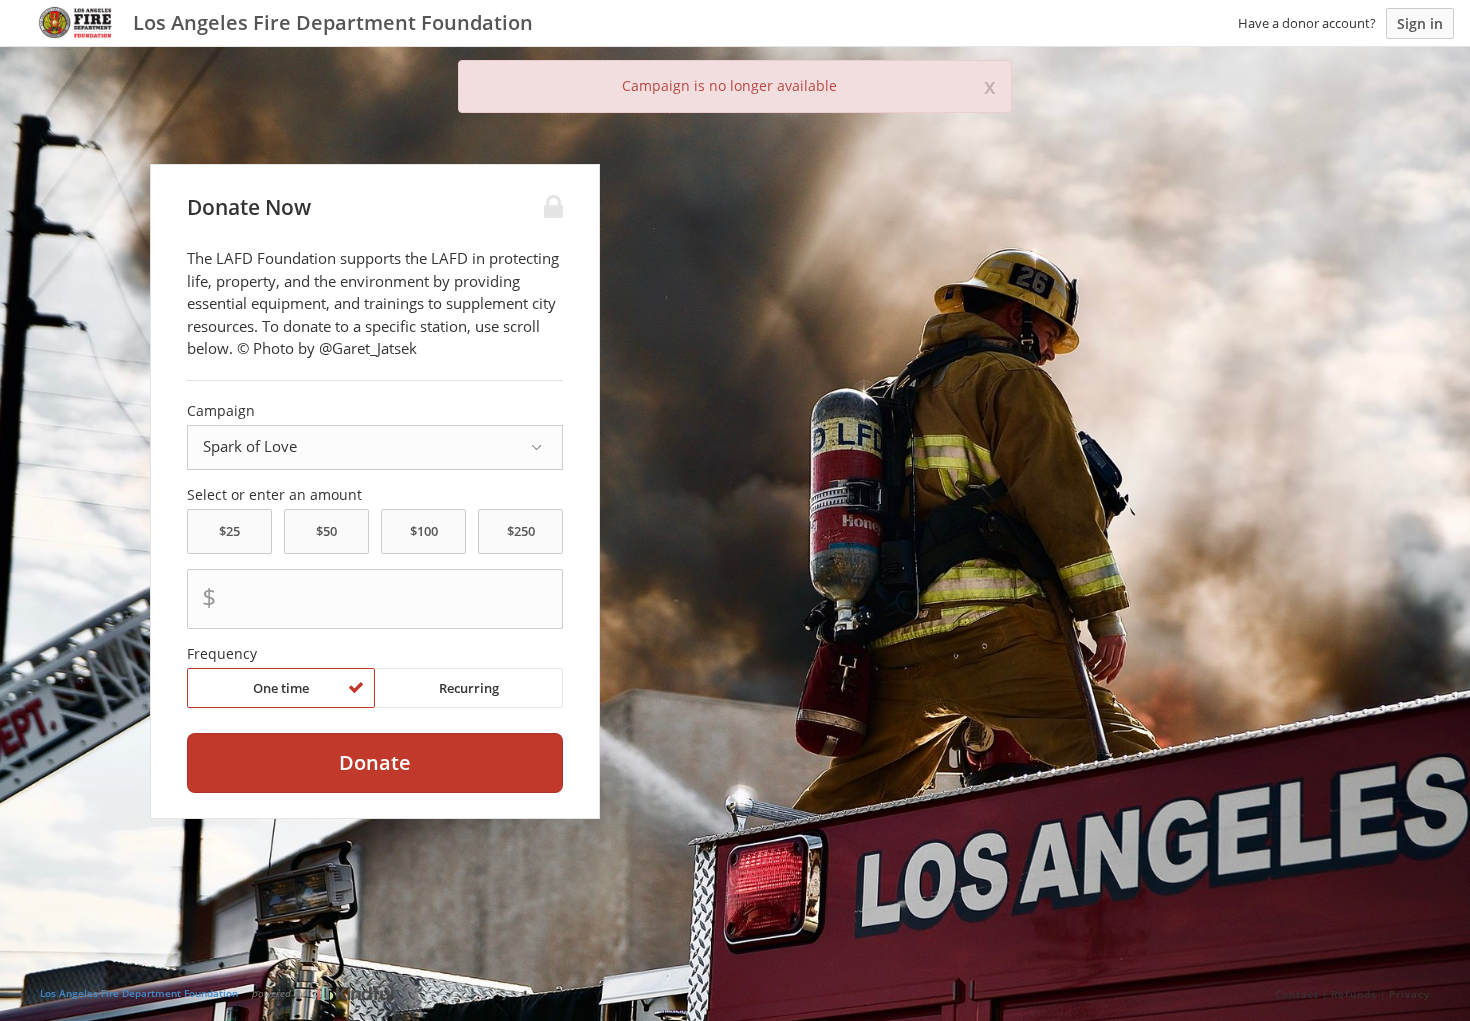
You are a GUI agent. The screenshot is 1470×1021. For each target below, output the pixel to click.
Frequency (222, 654)
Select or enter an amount (274, 495)
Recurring (469, 688)
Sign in (1420, 23)
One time (281, 688)
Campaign (221, 411)
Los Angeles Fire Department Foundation (139, 993)
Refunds (1354, 994)
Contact (1297, 994)
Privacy (1409, 994)
